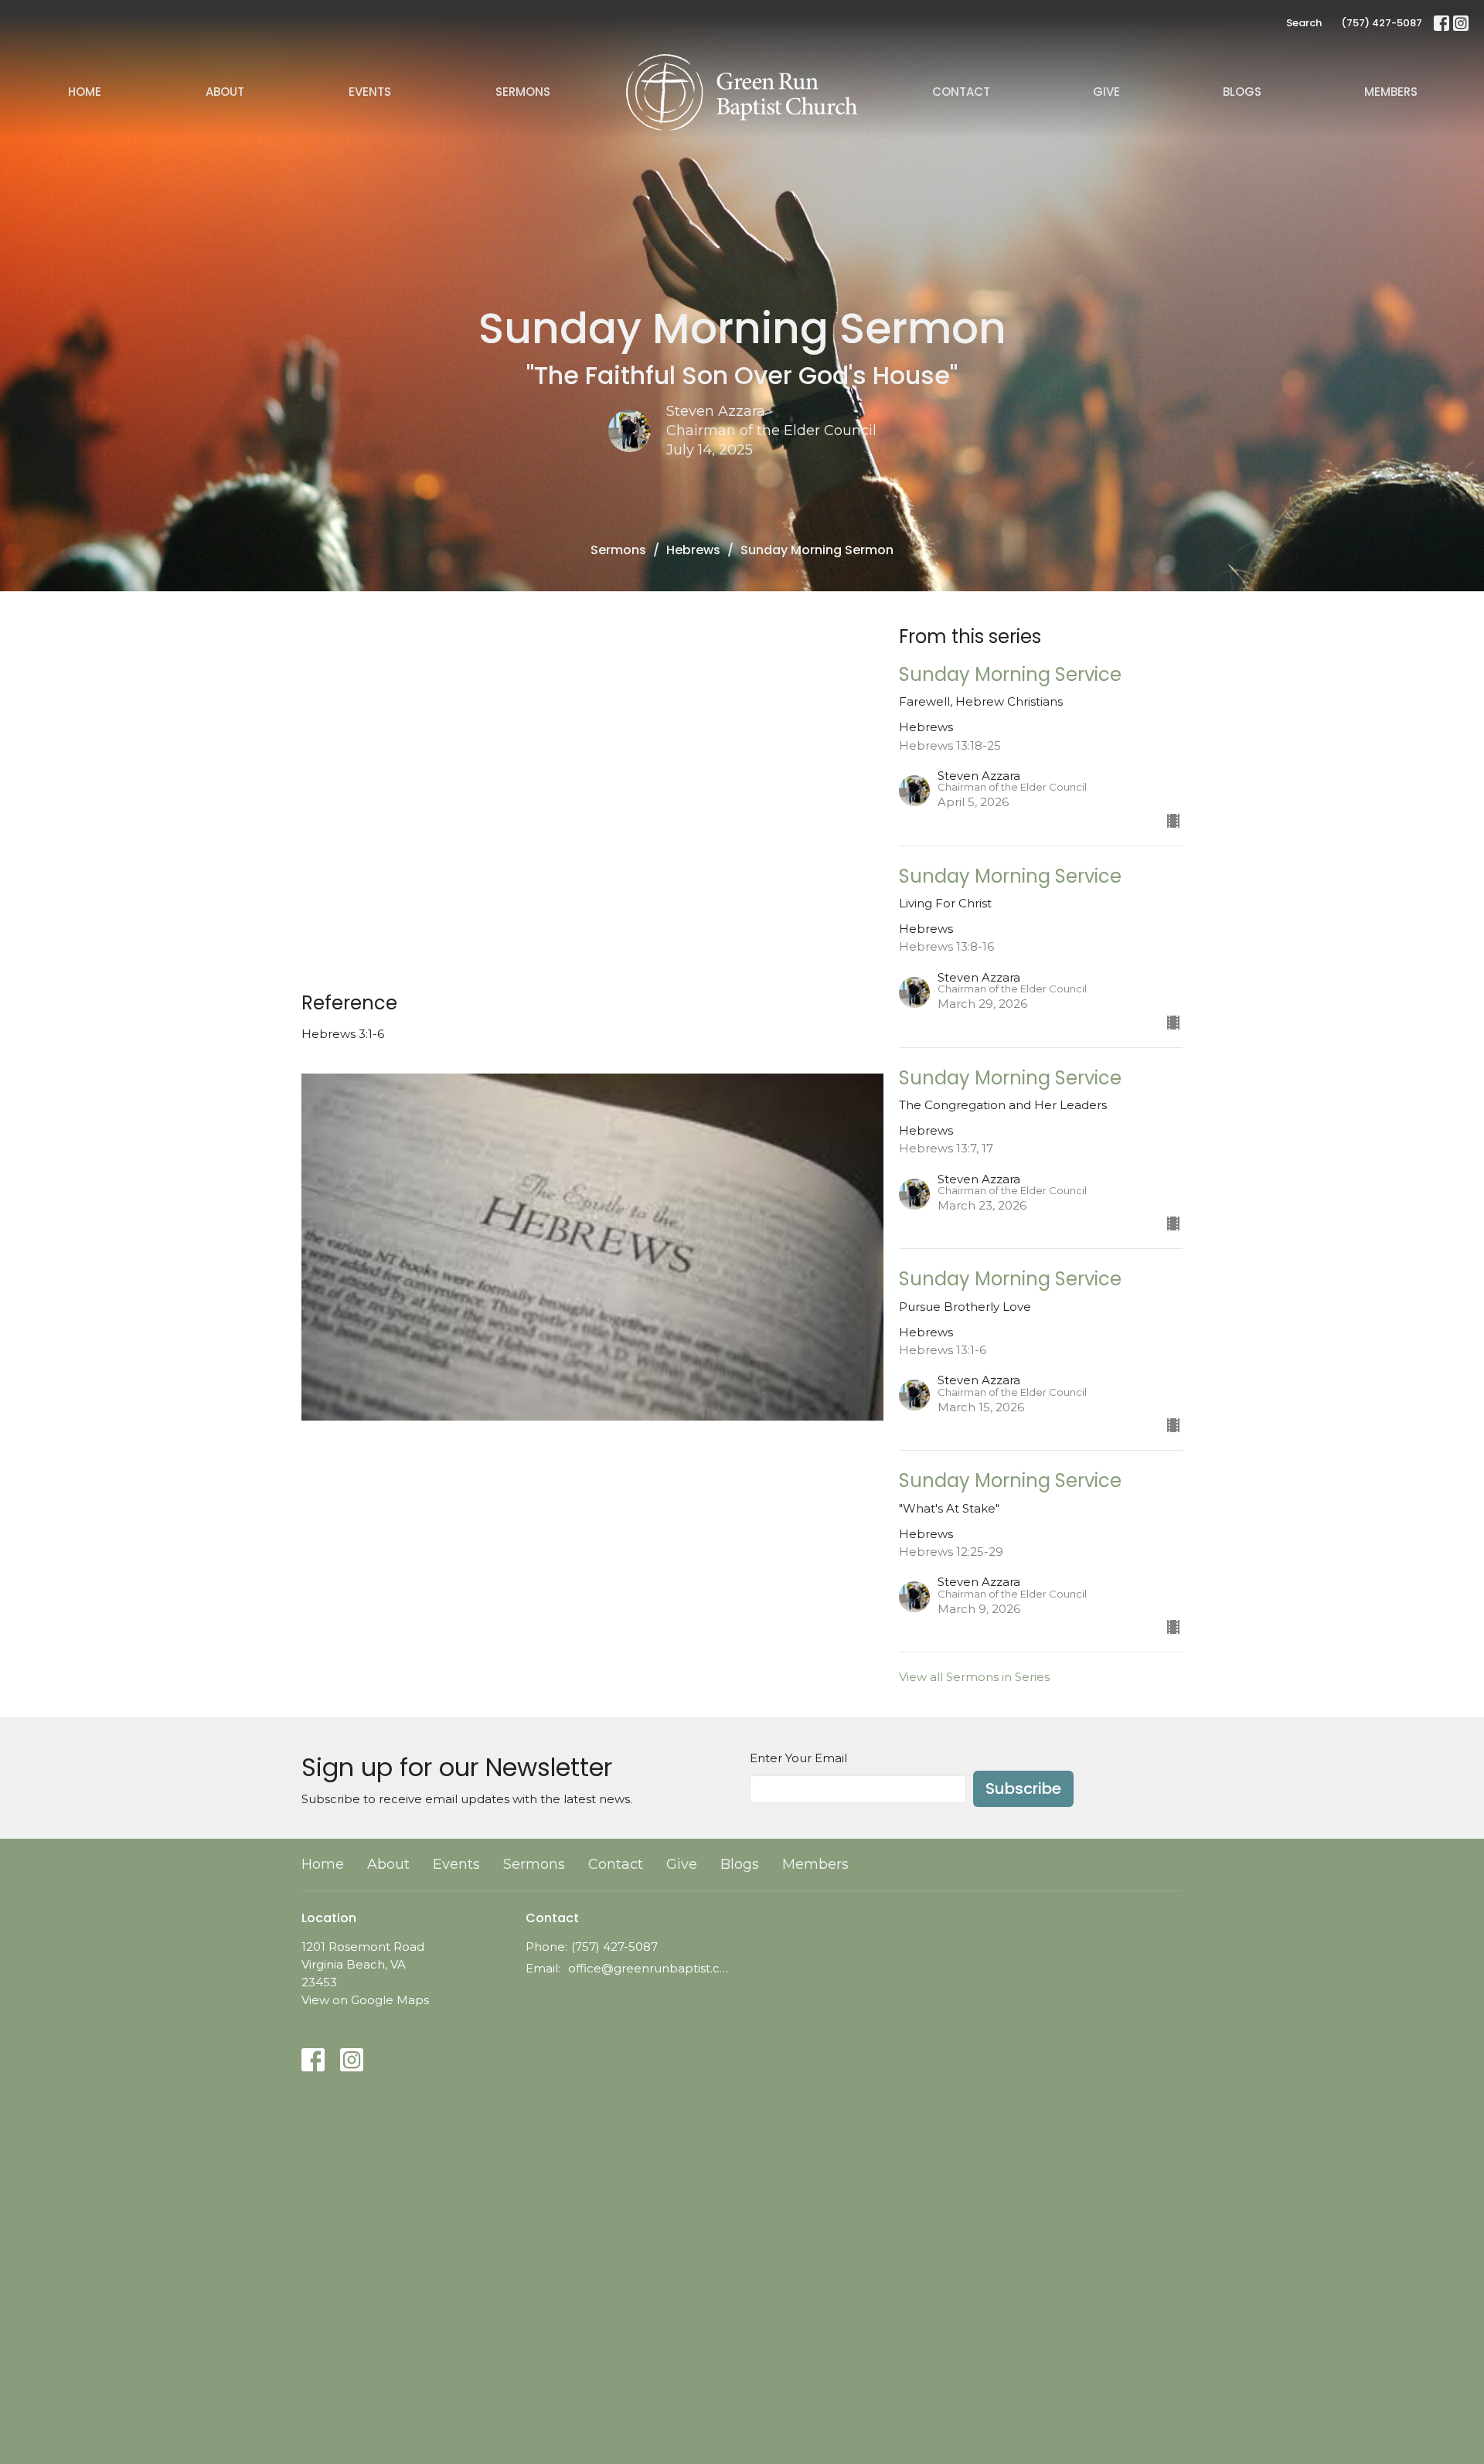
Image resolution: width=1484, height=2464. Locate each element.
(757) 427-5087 (1382, 23)
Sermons (523, 92)
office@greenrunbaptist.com (651, 1968)
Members (1391, 92)
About (225, 92)
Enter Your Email (798, 1758)
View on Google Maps (365, 2000)
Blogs (1242, 92)
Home (85, 92)
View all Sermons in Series (974, 1677)
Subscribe (1023, 1788)
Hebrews (693, 550)
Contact (961, 92)
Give (1106, 92)
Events (370, 92)
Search (1304, 23)
